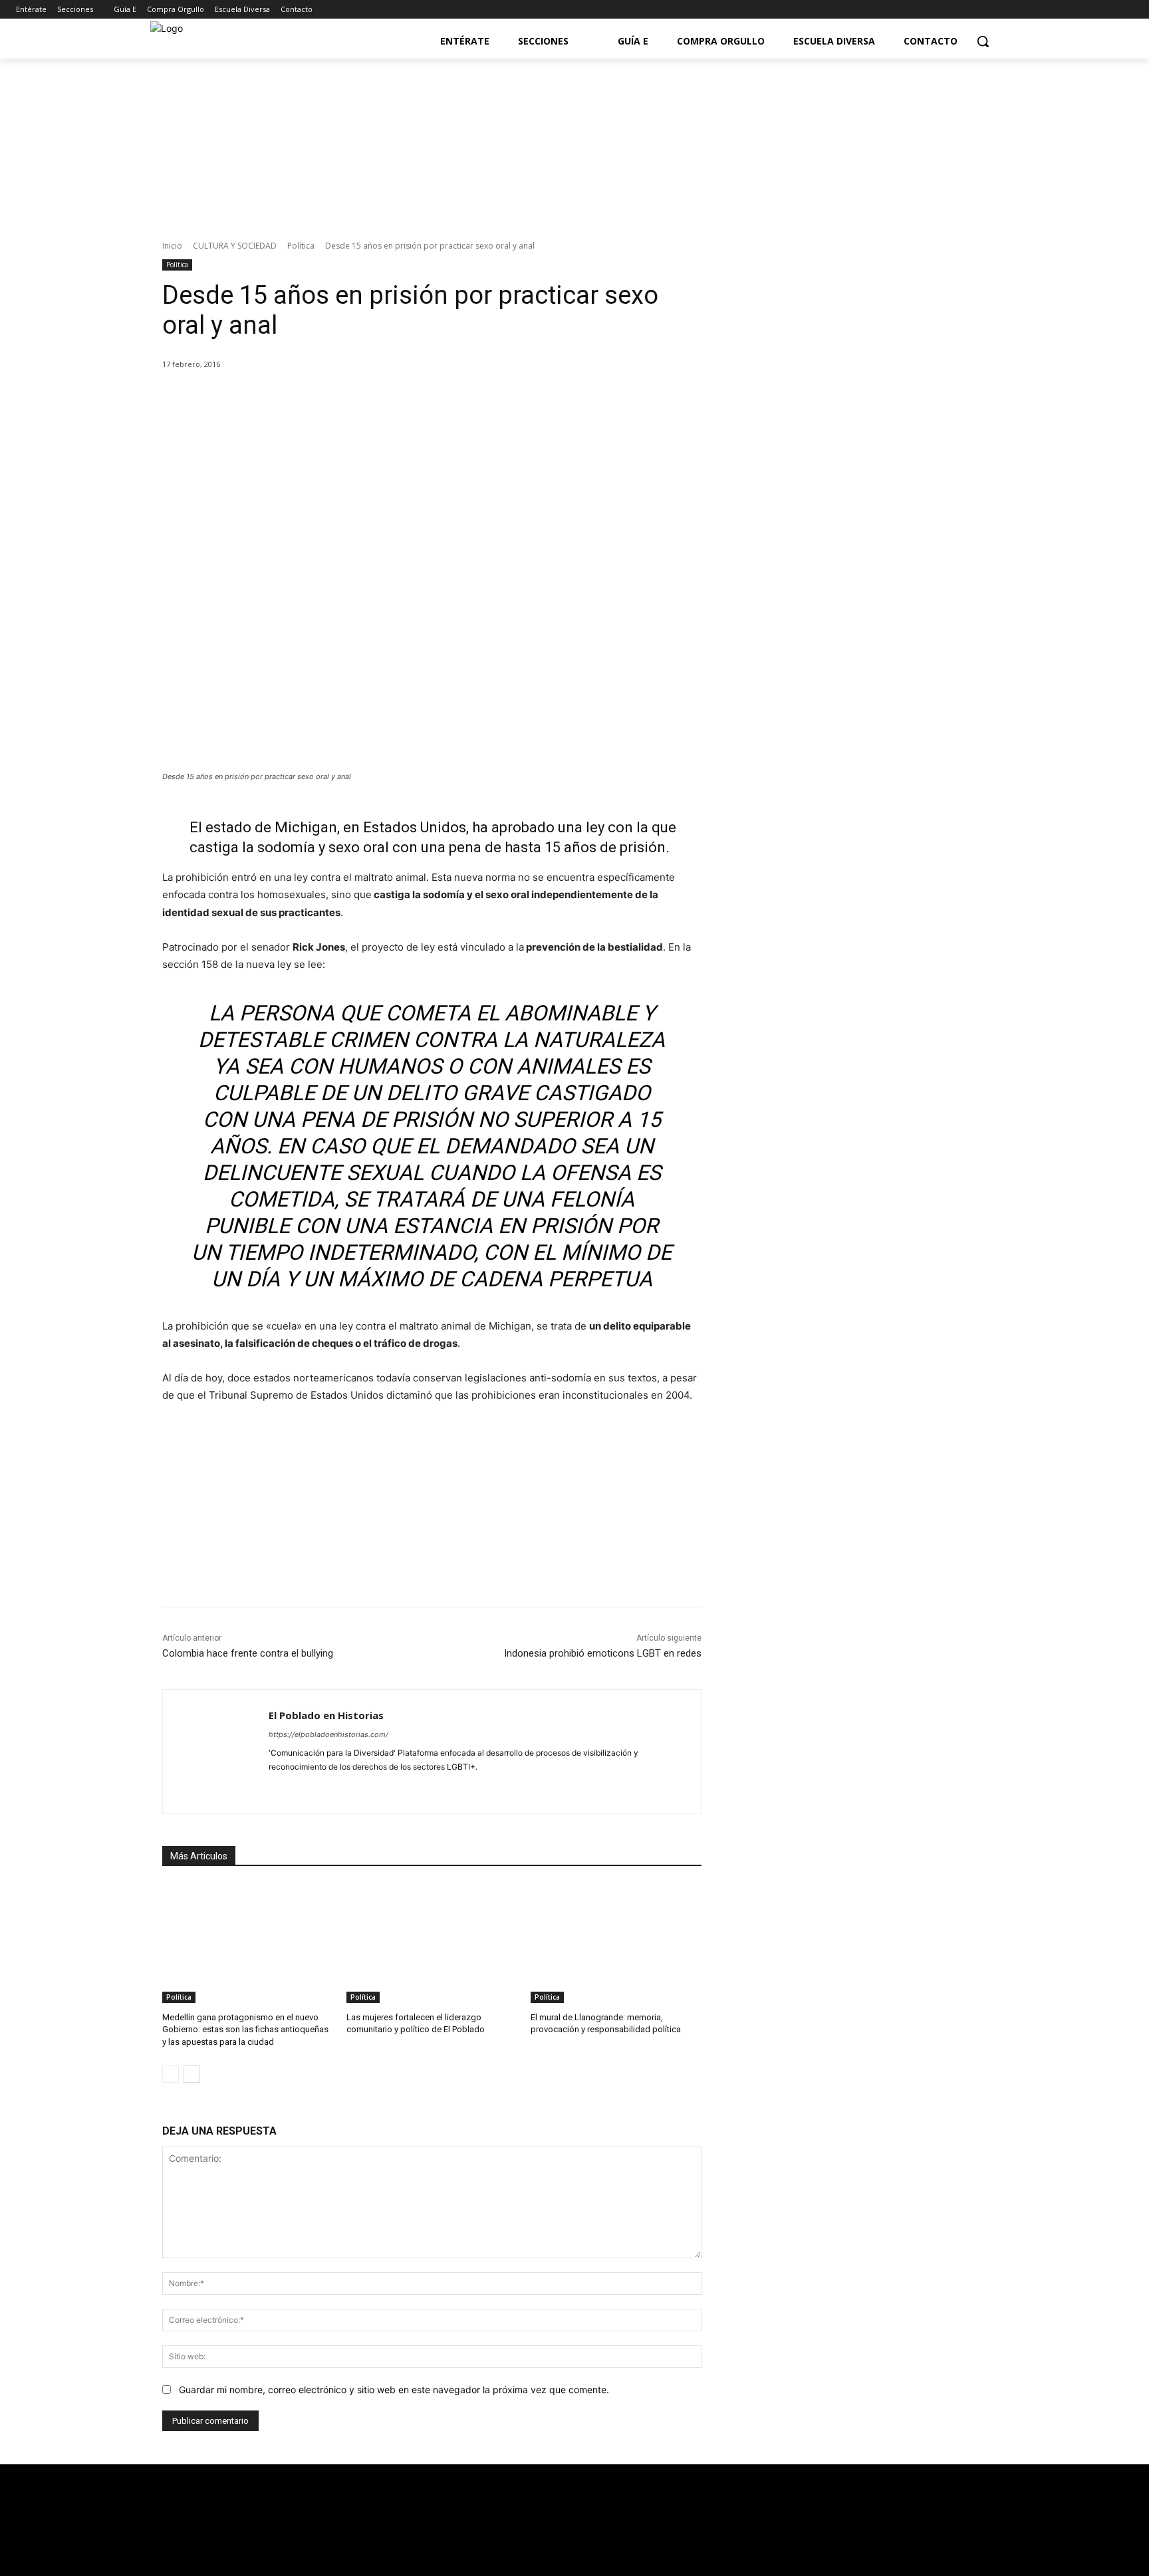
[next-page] (192, 2074)
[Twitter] (1089, 10)
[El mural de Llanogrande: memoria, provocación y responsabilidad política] (616, 1943)
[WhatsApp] (348, 398)
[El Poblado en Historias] (216, 1752)
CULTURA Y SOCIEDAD (235, 246)
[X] (287, 398)
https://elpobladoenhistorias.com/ (328, 1734)
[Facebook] (1070, 10)
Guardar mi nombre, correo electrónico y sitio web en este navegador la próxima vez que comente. (394, 2390)
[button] (983, 41)
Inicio (172, 246)
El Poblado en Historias (326, 1715)
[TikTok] (343, 1788)
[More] (379, 398)
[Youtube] (1107, 10)
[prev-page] (171, 2074)
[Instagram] (1125, 10)
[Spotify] (320, 1788)
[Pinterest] (317, 398)
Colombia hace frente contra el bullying (248, 1653)
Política (301, 246)
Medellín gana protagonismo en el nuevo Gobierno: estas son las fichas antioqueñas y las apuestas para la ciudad (245, 2029)
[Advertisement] (860, 817)
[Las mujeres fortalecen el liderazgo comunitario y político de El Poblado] (432, 1943)
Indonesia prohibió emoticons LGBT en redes (603, 1653)
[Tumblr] (367, 1788)
